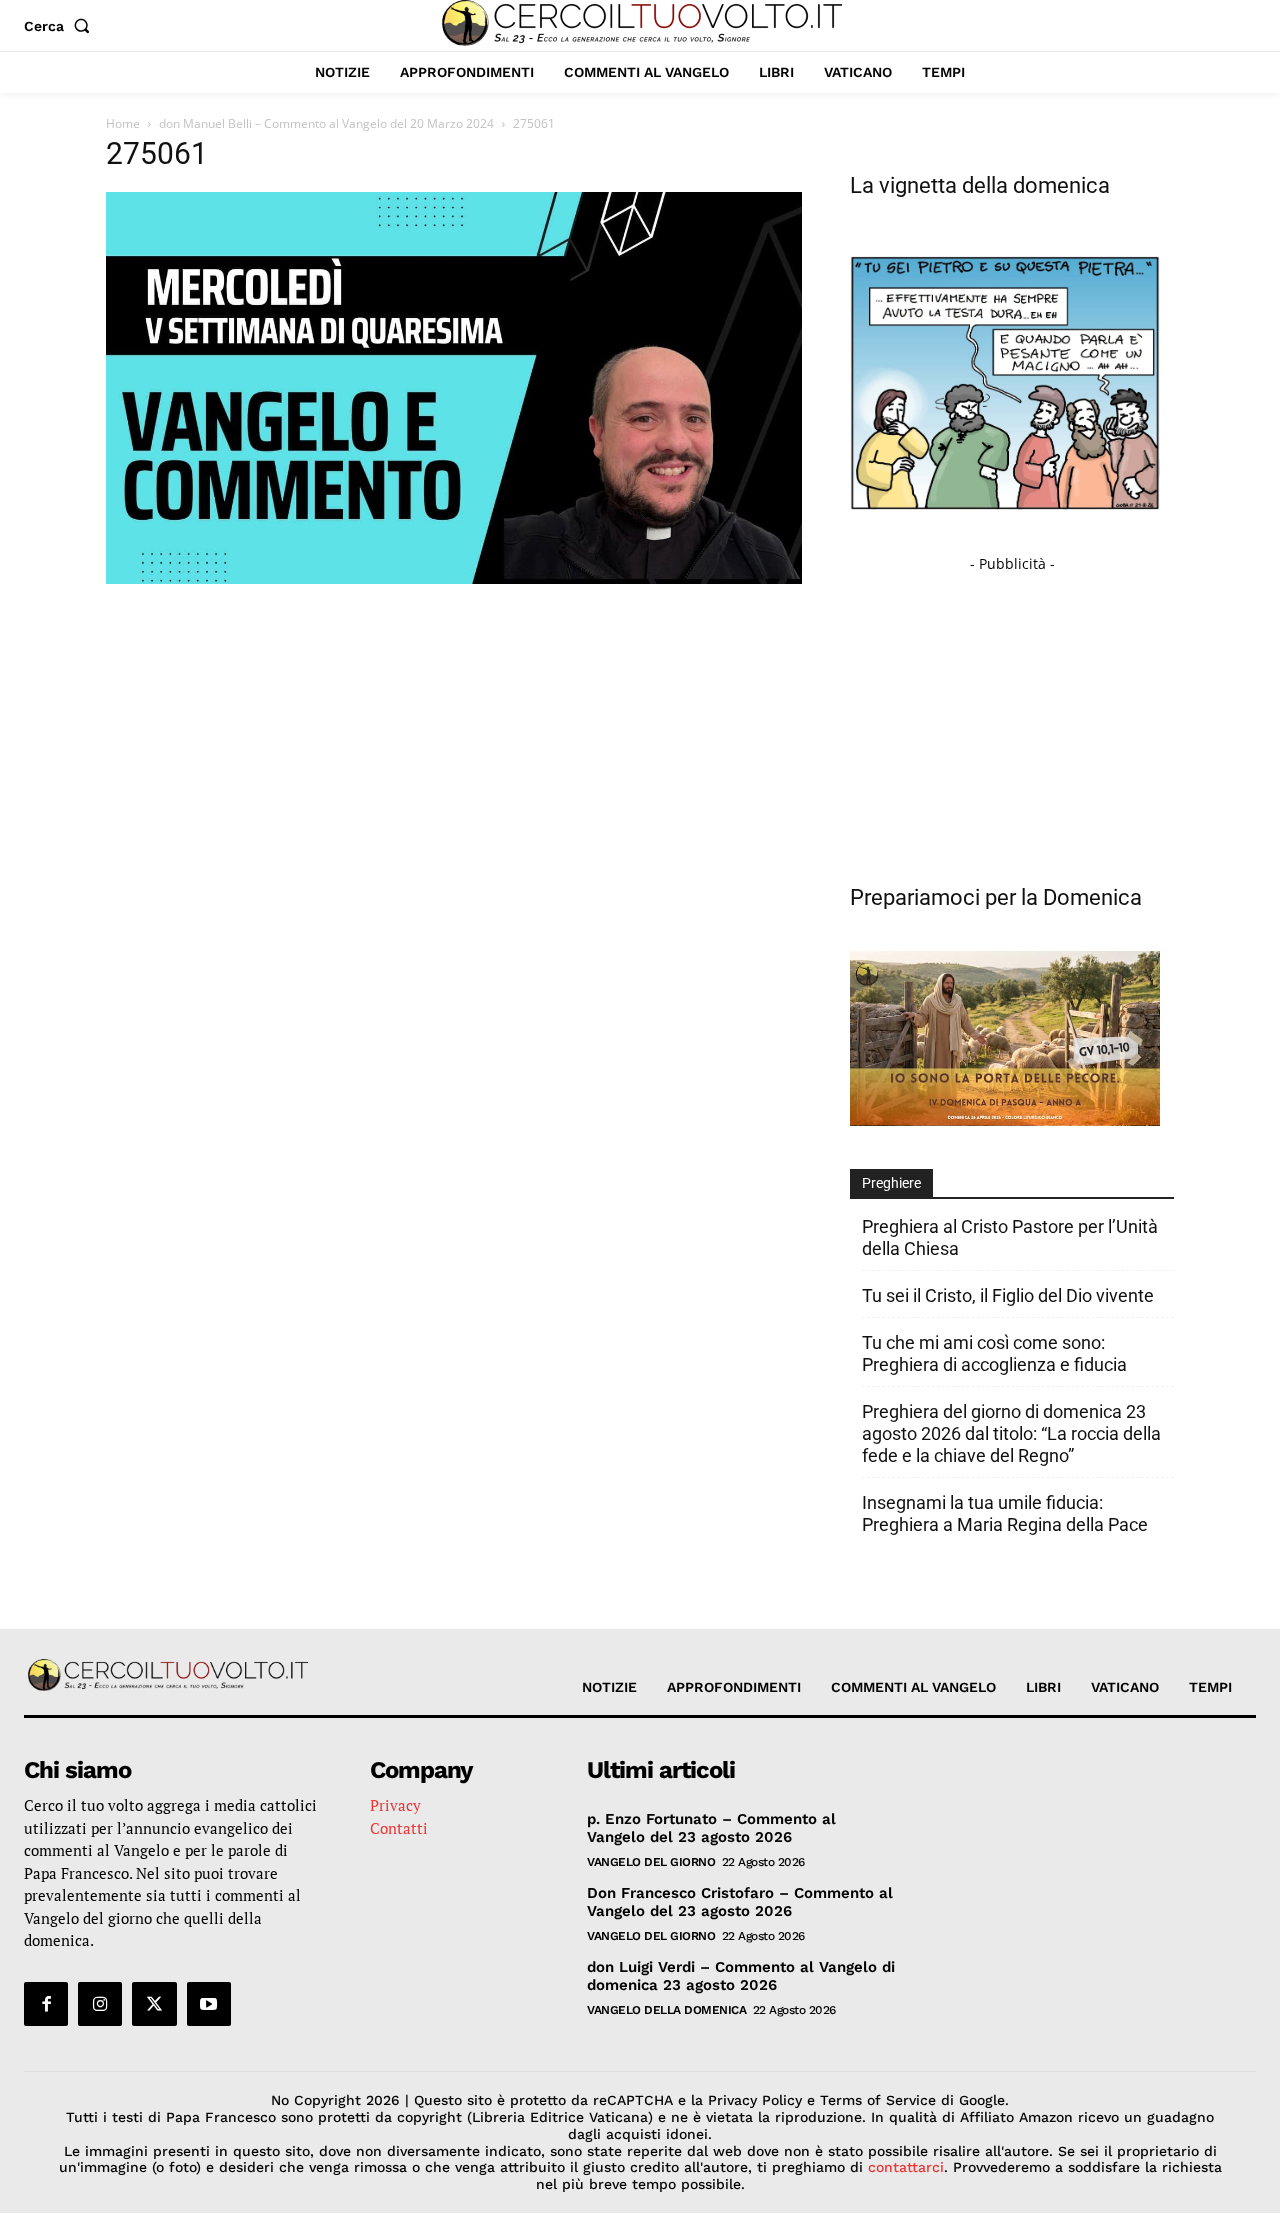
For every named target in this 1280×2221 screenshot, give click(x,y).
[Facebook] (46, 2004)
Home (123, 123)
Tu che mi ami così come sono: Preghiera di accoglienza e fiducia (994, 1353)
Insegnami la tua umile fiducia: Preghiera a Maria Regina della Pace (1005, 1513)
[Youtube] (209, 2004)
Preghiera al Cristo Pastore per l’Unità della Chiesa (1010, 1237)
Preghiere (891, 1183)
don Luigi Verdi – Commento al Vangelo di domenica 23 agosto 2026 (741, 1976)
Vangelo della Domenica (666, 2010)
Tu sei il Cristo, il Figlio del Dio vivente (1008, 1295)
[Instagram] (100, 2004)
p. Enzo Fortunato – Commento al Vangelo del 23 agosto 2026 (711, 1828)
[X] (154, 2004)
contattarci (906, 2167)
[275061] (454, 578)
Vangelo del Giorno (651, 1862)
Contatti (399, 1828)
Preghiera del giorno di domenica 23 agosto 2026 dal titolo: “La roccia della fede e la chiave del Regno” (1011, 1433)
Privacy (395, 1805)
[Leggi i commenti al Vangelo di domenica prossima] (1005, 1120)
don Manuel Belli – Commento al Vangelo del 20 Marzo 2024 (326, 123)
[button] (61, 26)
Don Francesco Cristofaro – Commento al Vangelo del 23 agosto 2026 (740, 1902)
